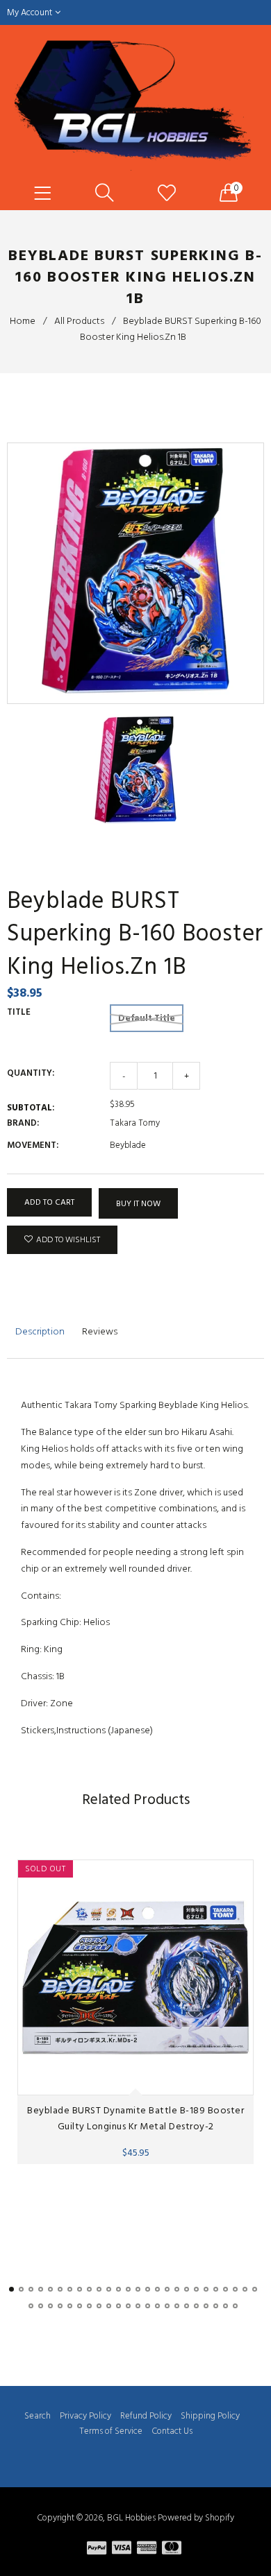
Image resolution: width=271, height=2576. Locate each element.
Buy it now (138, 1204)
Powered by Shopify (196, 2518)
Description (40, 1331)
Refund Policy (146, 2416)
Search (38, 2416)
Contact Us (172, 2431)
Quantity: (31, 1073)
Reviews (100, 1331)
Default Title (147, 1018)
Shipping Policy (210, 2416)
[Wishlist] (167, 194)
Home (23, 321)
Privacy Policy (85, 2416)
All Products (79, 321)
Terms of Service (111, 2431)
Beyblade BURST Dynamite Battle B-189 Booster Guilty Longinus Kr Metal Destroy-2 (135, 2118)
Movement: (33, 1145)
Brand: (23, 1123)
